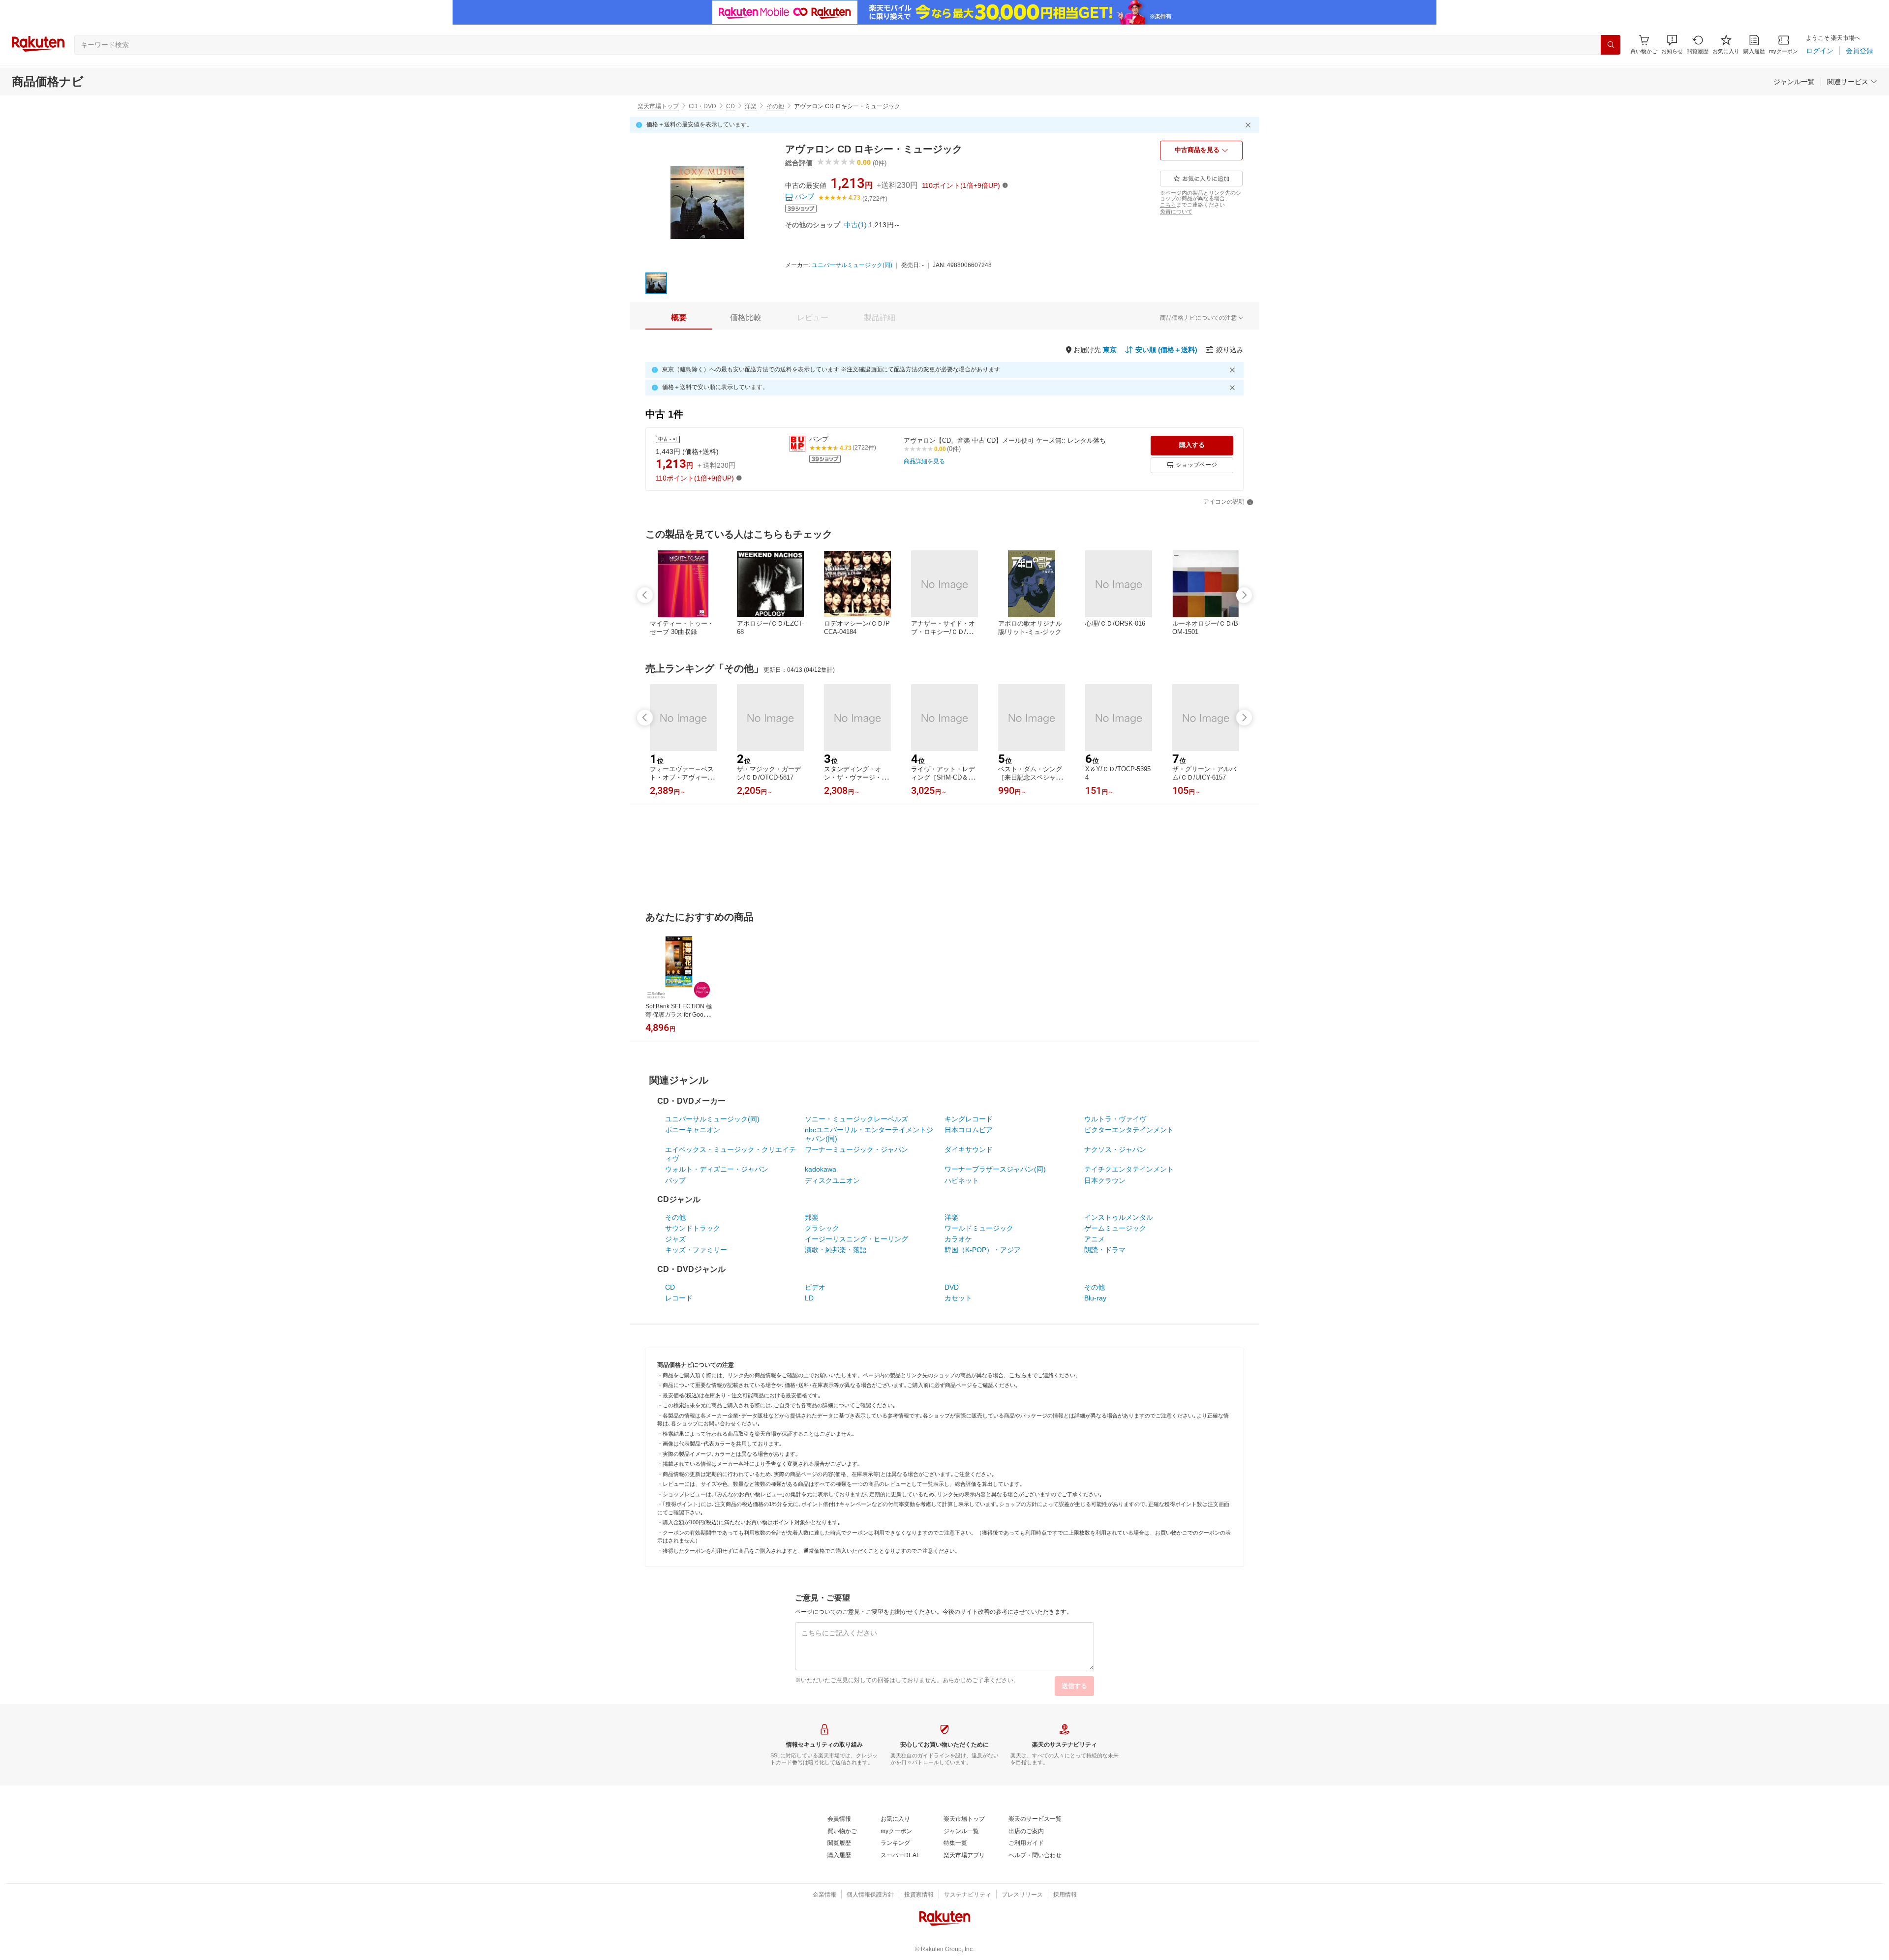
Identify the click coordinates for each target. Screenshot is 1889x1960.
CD (731, 106)
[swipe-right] (1244, 595)
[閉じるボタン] (1249, 125)
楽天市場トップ (658, 106)
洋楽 (751, 106)
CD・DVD (702, 106)
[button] (1672, 45)
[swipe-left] (645, 595)
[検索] (1611, 45)
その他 (775, 106)
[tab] (679, 318)
